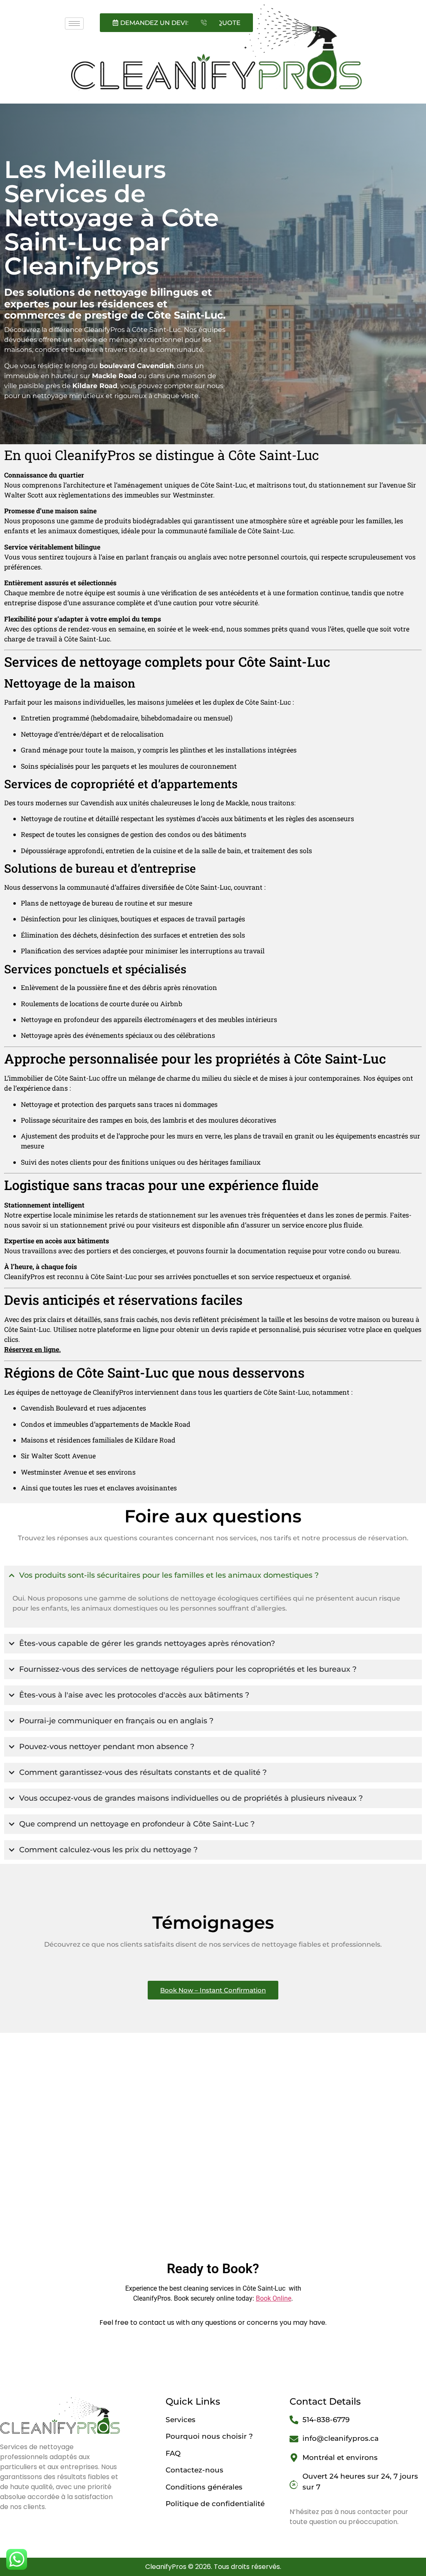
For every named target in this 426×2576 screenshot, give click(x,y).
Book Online (274, 2298)
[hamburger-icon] (74, 24)
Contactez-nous (194, 2470)
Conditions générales (204, 2487)
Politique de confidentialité (215, 2504)
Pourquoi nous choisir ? (209, 2436)
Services (181, 2420)
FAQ (173, 2453)
